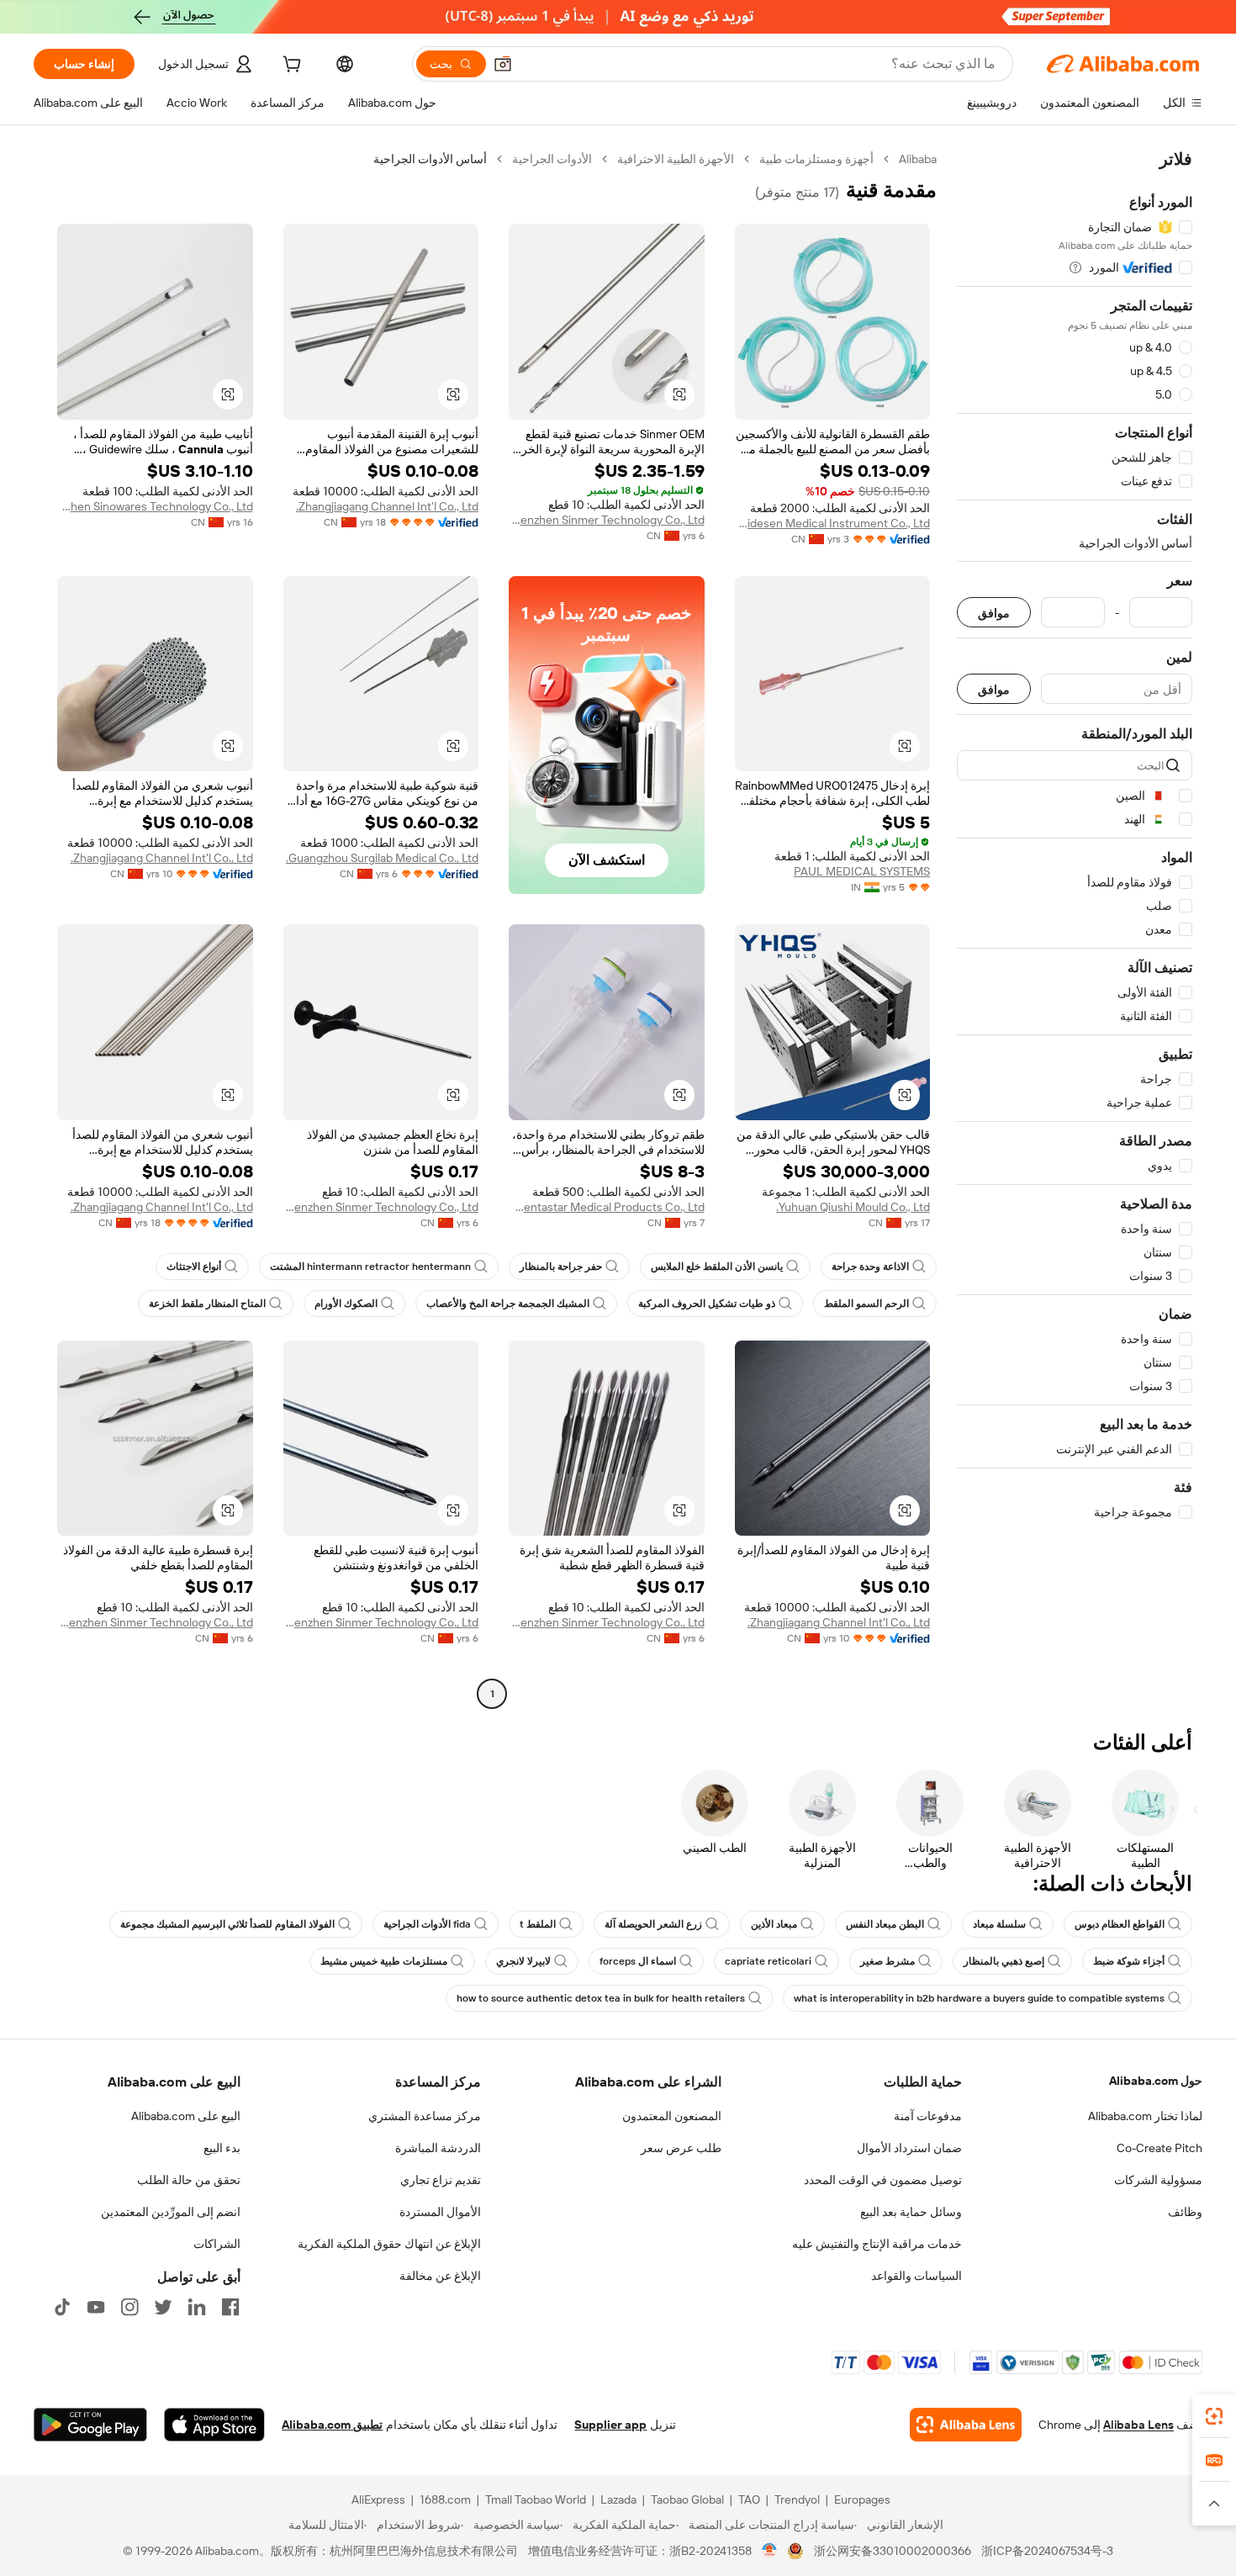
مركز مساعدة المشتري (425, 2116)
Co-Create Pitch (1159, 2148)
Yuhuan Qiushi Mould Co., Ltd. (853, 1207)
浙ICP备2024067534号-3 (1047, 2551)
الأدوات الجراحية (552, 159)
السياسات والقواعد (916, 2276)
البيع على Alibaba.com (186, 2116)
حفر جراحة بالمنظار (561, 1267)
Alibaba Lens (1138, 2425)
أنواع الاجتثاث (194, 1267)
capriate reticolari (768, 1961)
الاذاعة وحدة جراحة (870, 1267)
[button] (503, 64)
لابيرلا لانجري (523, 1961)
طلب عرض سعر (681, 2148)
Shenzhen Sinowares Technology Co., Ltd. (155, 506)
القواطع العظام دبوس (1120, 1924)
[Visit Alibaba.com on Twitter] (163, 2307)
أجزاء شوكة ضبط (1129, 1961)
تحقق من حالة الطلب (189, 2180)
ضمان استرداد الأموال (909, 2148)
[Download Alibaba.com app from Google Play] (90, 2425)
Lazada (618, 2499)
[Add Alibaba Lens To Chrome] (966, 2425)
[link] (1214, 2416)
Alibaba (918, 159)
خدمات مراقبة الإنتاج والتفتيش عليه (877, 2244)
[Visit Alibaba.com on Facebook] (230, 2307)
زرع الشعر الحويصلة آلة (653, 1924)
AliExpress (378, 2499)
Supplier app (610, 2425)
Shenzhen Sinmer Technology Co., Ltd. (607, 520)
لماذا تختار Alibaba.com (1145, 2116)
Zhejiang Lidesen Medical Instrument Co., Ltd (833, 523)
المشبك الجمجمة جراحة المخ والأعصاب (508, 1304)
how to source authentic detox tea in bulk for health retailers (601, 1998)
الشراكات (217, 2244)
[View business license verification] (770, 2551)
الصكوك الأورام (346, 1304)
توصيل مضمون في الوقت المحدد (883, 2180)
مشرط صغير (887, 1961)
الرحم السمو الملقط (866, 1304)
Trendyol (797, 2499)
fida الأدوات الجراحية (427, 1924)
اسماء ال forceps (638, 1961)
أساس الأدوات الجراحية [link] (430, 159)
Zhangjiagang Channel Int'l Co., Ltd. (387, 506)
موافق (994, 613)
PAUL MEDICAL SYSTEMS (862, 871)
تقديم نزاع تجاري (441, 2180)
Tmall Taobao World (536, 2499)
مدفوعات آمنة (928, 2116)
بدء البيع (222, 2148)
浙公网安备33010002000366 (893, 2551)
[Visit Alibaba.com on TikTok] (62, 2307)
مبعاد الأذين (774, 1924)
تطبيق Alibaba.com (332, 2425)
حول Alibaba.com (1156, 2081)
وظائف (1185, 2212)
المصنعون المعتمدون (672, 2116)
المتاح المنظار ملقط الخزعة (207, 1304)
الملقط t (538, 1924)
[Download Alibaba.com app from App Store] (214, 2425)
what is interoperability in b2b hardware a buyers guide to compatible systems (979, 1998)
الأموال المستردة (440, 2212)
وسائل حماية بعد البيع (911, 2212)
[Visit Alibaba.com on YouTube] (96, 2307)
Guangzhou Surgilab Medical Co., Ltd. (382, 858)
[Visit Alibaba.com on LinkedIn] (197, 2307)
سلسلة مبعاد (999, 1924)
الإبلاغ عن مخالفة (440, 2276)
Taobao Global (687, 2499)
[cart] (290, 66)
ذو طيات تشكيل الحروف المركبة (707, 1304)
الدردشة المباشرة (438, 2148)
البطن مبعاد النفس (885, 1924)
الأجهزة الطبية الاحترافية (676, 159)
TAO (749, 2499)
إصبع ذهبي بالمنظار (1004, 1961)
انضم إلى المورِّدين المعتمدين (171, 2212)
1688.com (445, 2499)
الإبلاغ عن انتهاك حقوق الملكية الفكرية (389, 2244)
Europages (862, 2499)
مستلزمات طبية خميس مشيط (384, 1961)
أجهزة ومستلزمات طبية (816, 159)
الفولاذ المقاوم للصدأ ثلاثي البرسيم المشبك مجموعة (227, 1924)
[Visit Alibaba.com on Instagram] (129, 2307)
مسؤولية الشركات (1158, 2180)
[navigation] (1075, 928)
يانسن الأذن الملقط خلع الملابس (717, 1267)
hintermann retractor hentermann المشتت (370, 1267)
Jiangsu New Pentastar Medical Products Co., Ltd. (607, 1207)
